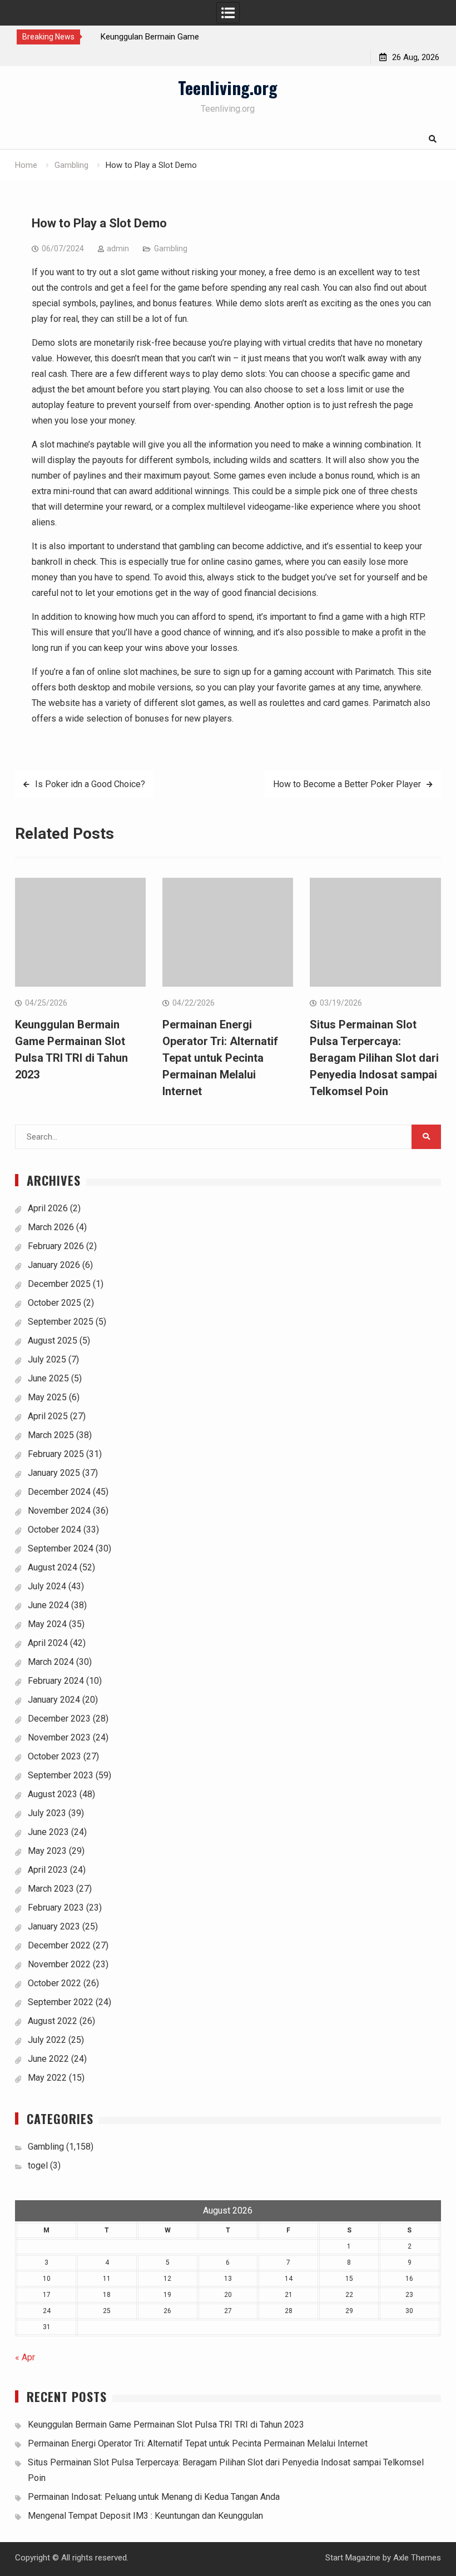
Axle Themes (417, 2558)
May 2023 (47, 1851)
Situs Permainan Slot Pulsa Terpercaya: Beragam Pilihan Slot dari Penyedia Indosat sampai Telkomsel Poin (374, 1058)
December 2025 (59, 1284)
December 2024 (59, 1492)
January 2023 (54, 1926)
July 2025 (47, 1359)
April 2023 (48, 1870)
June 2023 (48, 1832)
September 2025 (61, 1322)
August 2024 (53, 1567)
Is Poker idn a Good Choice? (90, 784)
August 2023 (53, 1794)
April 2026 (48, 1208)
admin (118, 248)
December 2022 (59, 1945)
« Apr (25, 2357)
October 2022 (54, 1983)
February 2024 (56, 1681)
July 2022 (47, 2040)
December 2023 (59, 1719)
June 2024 (48, 1605)
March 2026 (51, 1227)
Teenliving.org (228, 87)
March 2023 (51, 1889)
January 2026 (54, 1265)
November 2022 (59, 1964)
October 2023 (54, 1756)
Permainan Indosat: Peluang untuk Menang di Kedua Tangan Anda (154, 2497)
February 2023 (56, 1908)
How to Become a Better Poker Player (347, 784)
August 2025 (53, 1341)
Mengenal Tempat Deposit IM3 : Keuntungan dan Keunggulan (145, 2516)
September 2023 (61, 1775)
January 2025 (54, 1473)
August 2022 (53, 2021)
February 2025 (56, 1454)
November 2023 (59, 1737)
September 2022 (61, 2002)
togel (38, 2165)
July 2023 (47, 1813)
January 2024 (54, 1700)
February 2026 (56, 1246)
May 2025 (47, 1397)
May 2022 (47, 2078)
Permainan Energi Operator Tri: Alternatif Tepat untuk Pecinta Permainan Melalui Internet (220, 1058)
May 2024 (47, 1624)
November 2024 (59, 1511)
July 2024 (47, 1586)
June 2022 (48, 2059)
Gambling (171, 248)
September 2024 (61, 1548)
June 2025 (48, 1378)
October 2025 (54, 1303)
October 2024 (54, 1530)
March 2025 (51, 1435)
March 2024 (51, 1662)
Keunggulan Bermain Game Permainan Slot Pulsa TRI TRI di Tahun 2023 (166, 2425)
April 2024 (48, 1643)
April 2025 (48, 1416)
